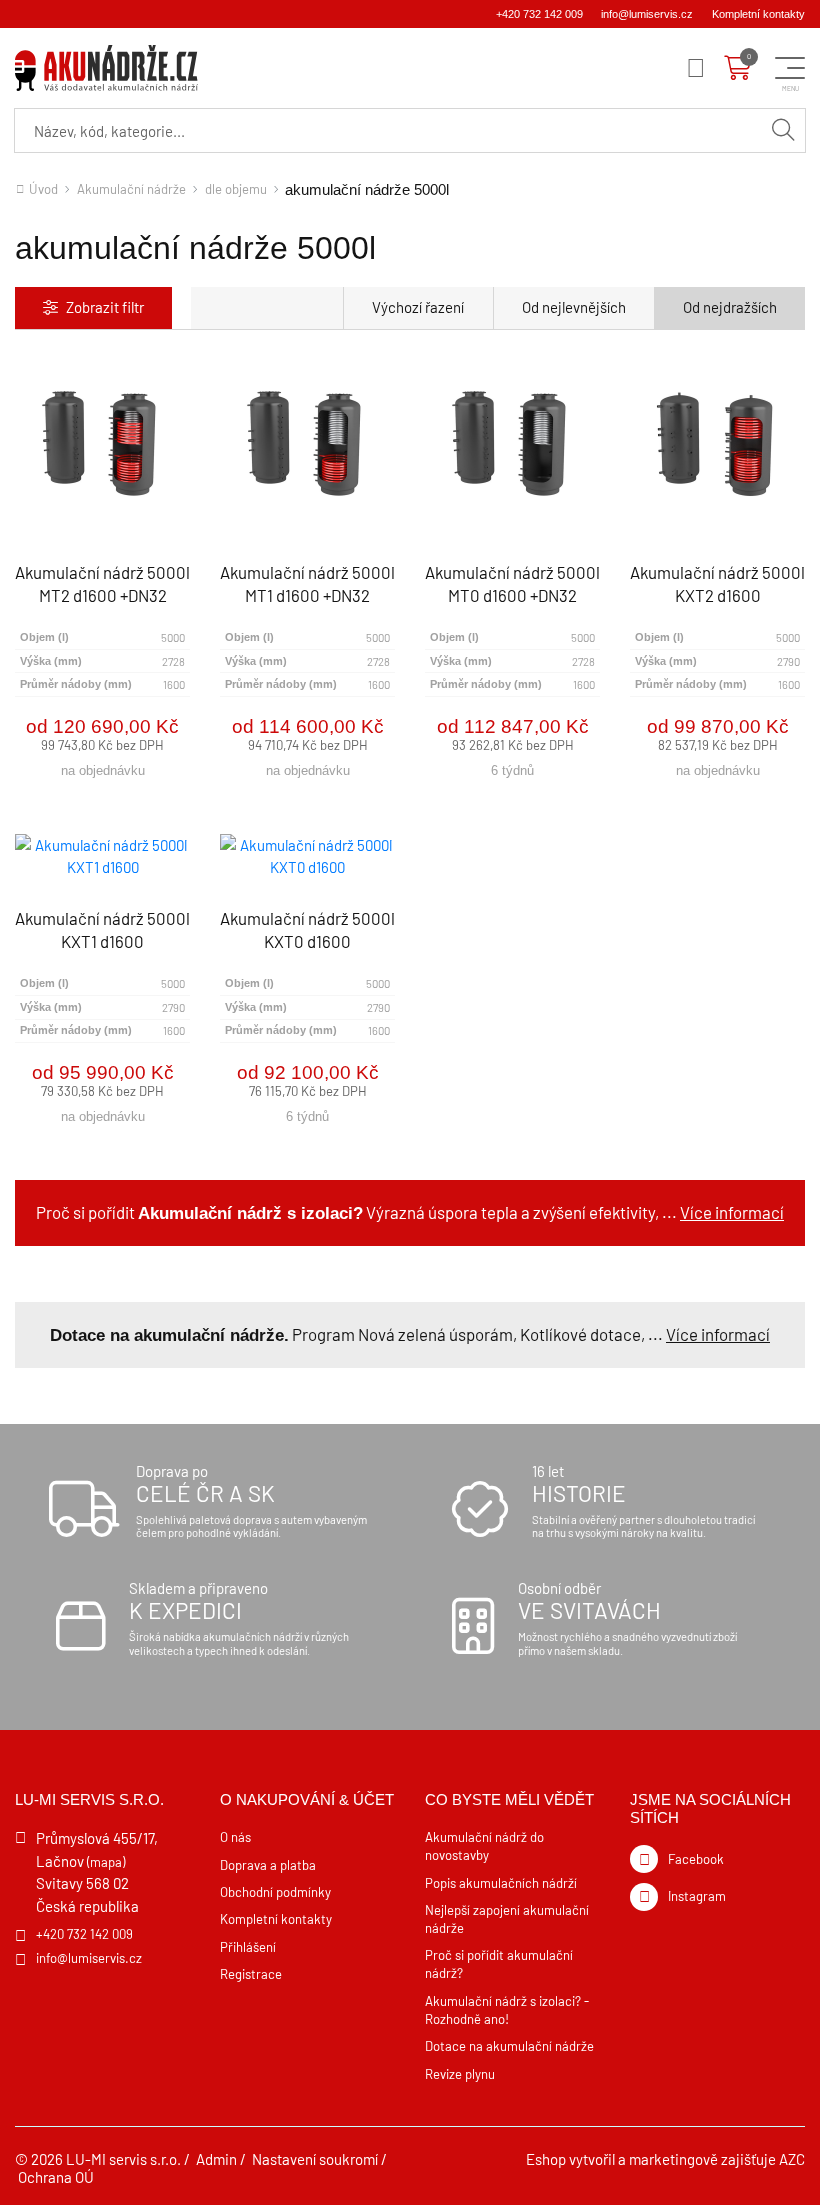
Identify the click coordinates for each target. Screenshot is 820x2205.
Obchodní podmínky (275, 1892)
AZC (792, 2159)
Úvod (43, 189)
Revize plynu (460, 2074)
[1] (783, 130)
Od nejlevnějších (574, 307)
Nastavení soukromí (315, 2159)
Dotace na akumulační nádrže (509, 2046)
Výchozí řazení (418, 307)
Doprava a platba (268, 1865)
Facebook (696, 1859)
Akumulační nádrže (131, 189)
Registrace (251, 1974)
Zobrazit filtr (105, 307)
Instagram (697, 1896)
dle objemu (236, 189)
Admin (216, 2159)
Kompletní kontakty (758, 14)
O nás (235, 1837)
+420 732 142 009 (539, 14)
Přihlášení (248, 1947)
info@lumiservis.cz (647, 14)
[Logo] (106, 68)
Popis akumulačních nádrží (501, 1883)
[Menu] (696, 68)
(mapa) (106, 1862)
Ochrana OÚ (56, 2177)
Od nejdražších (730, 307)
